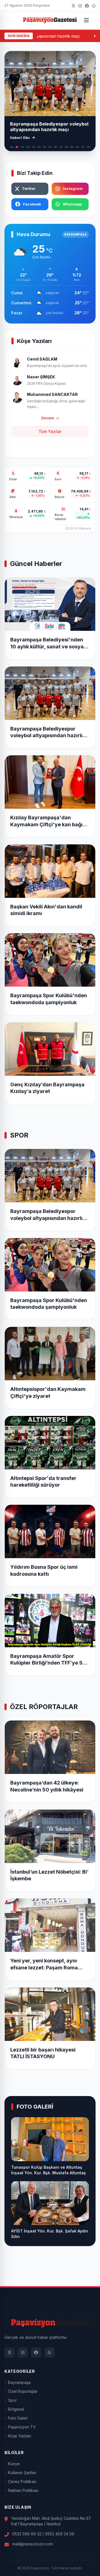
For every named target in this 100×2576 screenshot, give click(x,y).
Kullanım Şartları (22, 2473)
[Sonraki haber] (87, 83)
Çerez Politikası (22, 2481)
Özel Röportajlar (23, 2391)
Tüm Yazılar (50, 431)
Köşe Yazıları (20, 2436)
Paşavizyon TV (22, 2427)
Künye (14, 2464)
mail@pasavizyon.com (32, 2544)
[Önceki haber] (13, 83)
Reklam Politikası (23, 2490)
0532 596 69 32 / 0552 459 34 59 (43, 2534)
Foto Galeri (18, 2418)
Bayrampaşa (19, 2382)
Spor (12, 2400)
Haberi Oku (20, 138)
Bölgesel (16, 2409)
